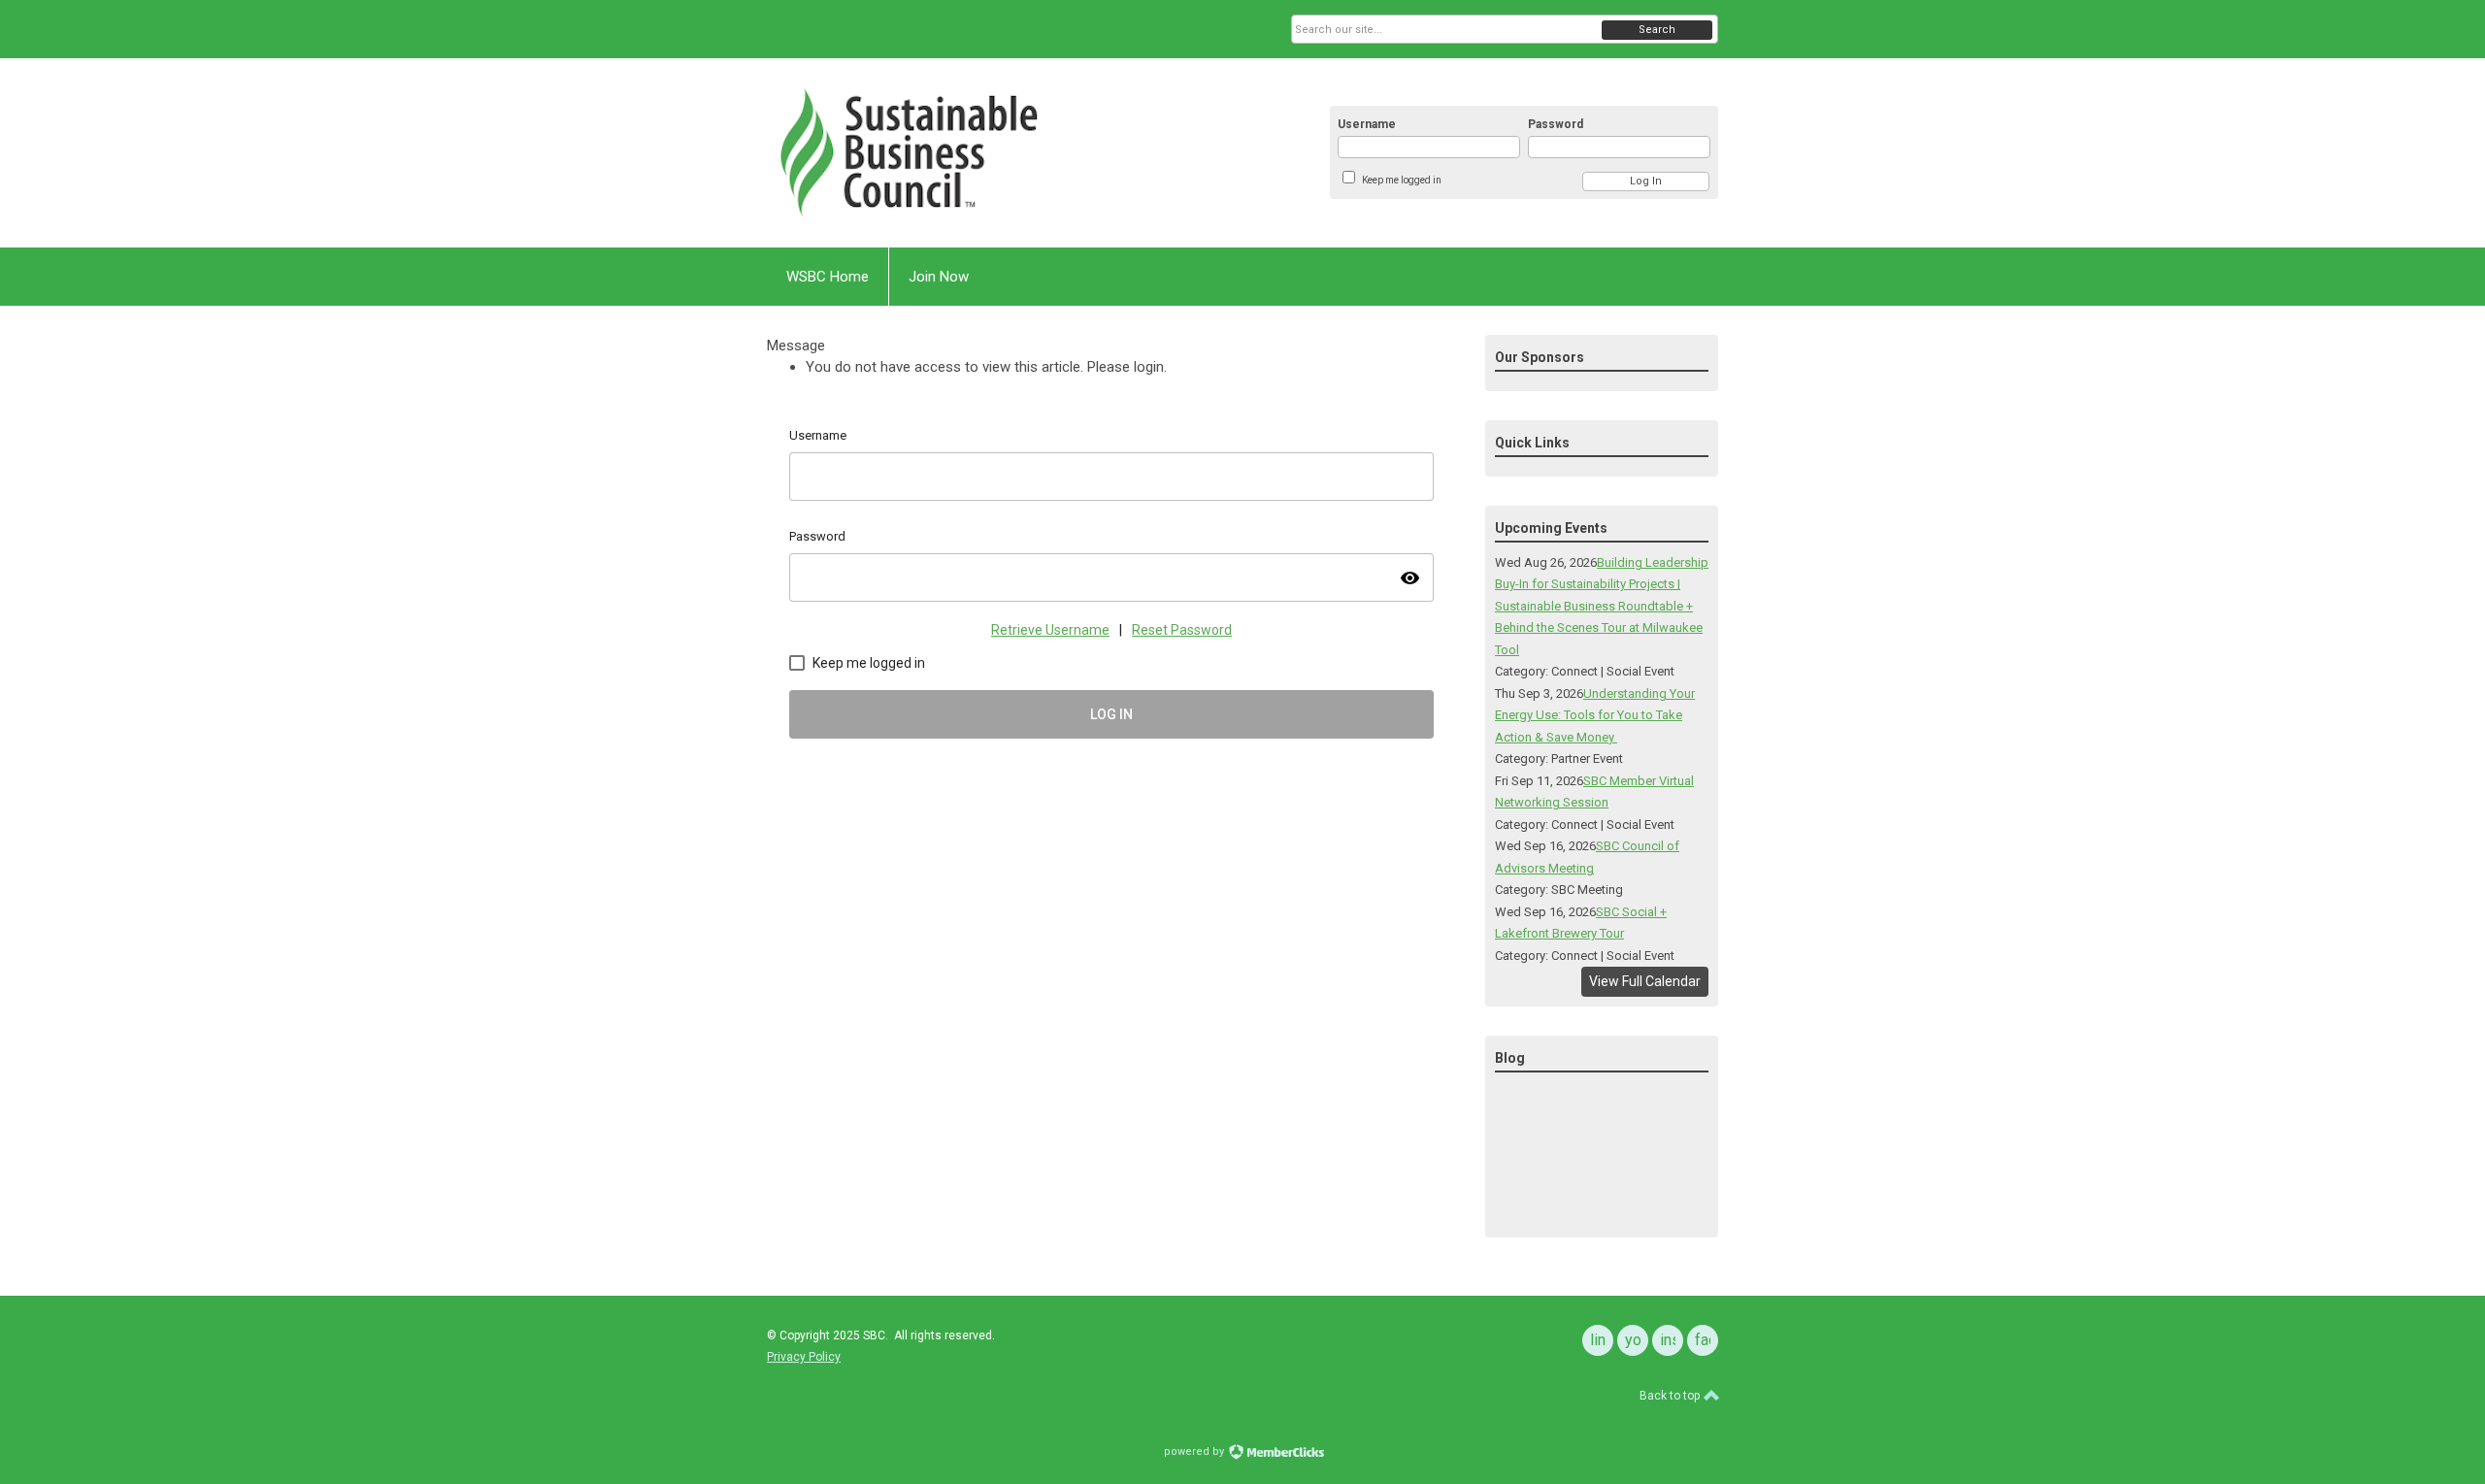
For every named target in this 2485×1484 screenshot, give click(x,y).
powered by (1195, 1451)
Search (1657, 30)
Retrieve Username (1050, 630)
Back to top (1671, 1396)
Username (1367, 124)
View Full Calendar (1645, 981)
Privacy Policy (804, 1357)
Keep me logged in (1402, 180)
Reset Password (1182, 630)
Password (1556, 124)
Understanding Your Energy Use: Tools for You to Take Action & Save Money (1595, 715)
